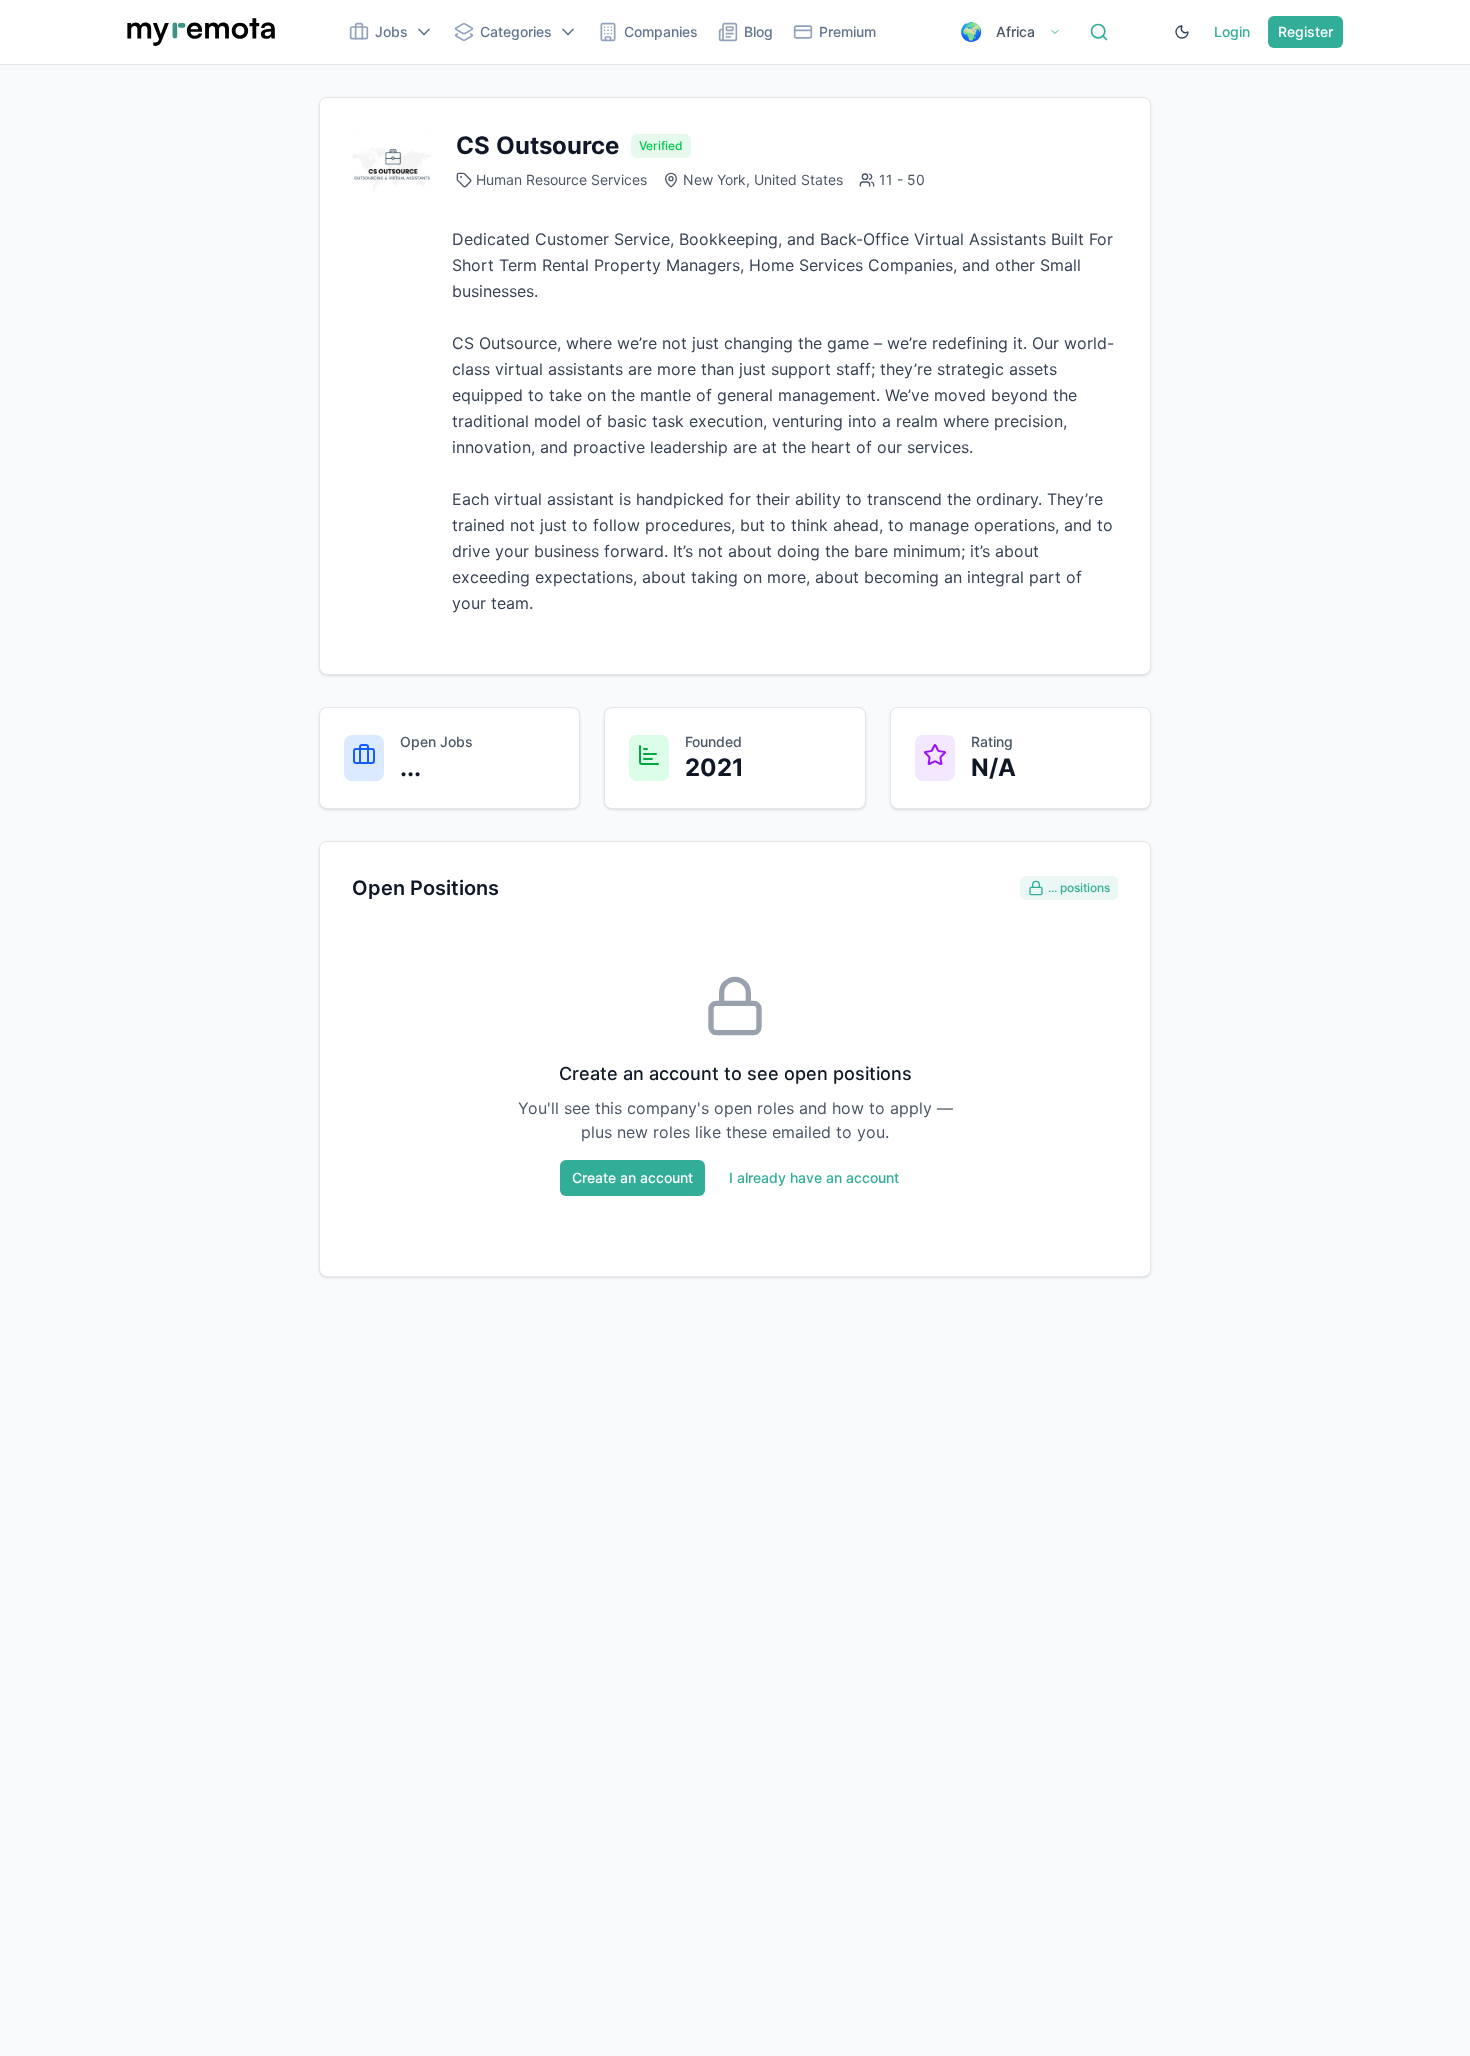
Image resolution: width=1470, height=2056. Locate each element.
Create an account (632, 1177)
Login (1232, 31)
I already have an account (814, 1177)
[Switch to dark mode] (1182, 32)
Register (1305, 31)
